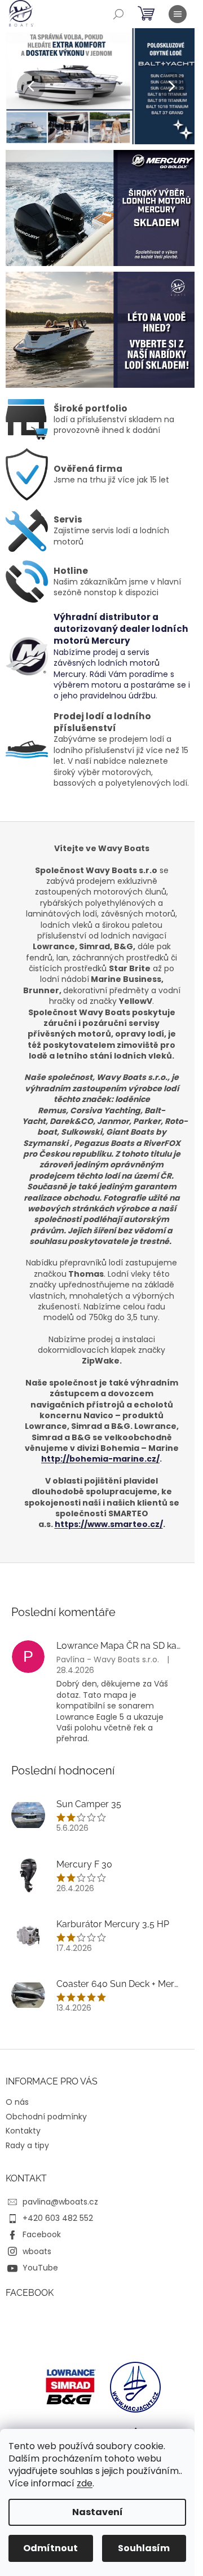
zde (85, 2483)
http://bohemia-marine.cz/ (100, 1459)
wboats (37, 2251)
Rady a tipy (27, 2145)
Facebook (42, 2234)
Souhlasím (144, 2548)
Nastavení (98, 2512)
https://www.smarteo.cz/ (109, 1524)
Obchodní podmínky (46, 2117)
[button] (20, 86)
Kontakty (23, 2131)
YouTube (40, 2268)
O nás (17, 2102)
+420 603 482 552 (58, 2218)
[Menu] (178, 14)
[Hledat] (118, 14)
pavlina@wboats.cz (60, 2202)
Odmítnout (50, 2548)
